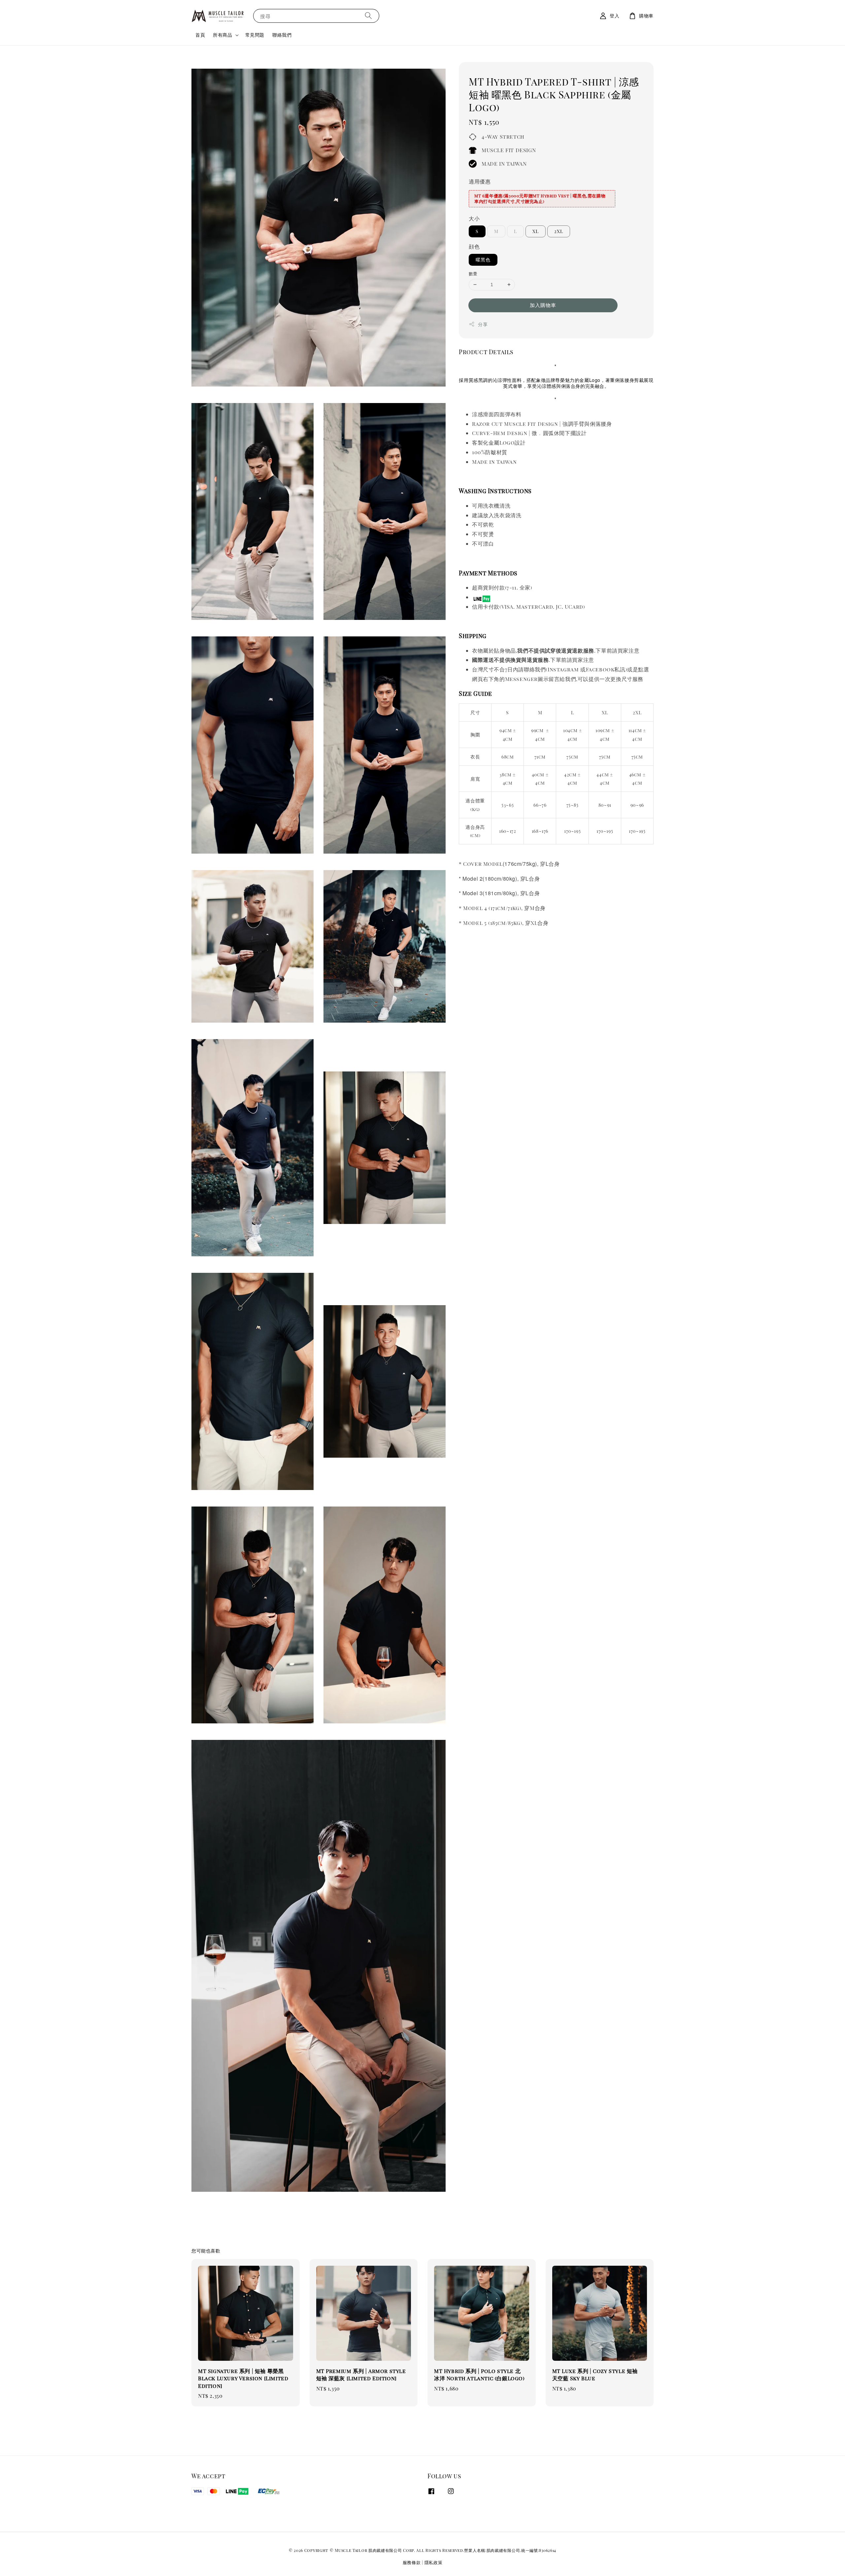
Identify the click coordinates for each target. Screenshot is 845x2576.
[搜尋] (368, 16)
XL (536, 231)
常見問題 (255, 35)
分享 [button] (483, 324)
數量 (473, 273)
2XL (559, 231)
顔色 (474, 246)
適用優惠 (480, 181)
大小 (474, 218)
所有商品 (222, 35)
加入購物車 (543, 305)
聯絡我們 (282, 35)
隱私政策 (434, 2562)
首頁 (200, 35)
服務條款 (412, 2562)
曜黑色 (483, 260)
